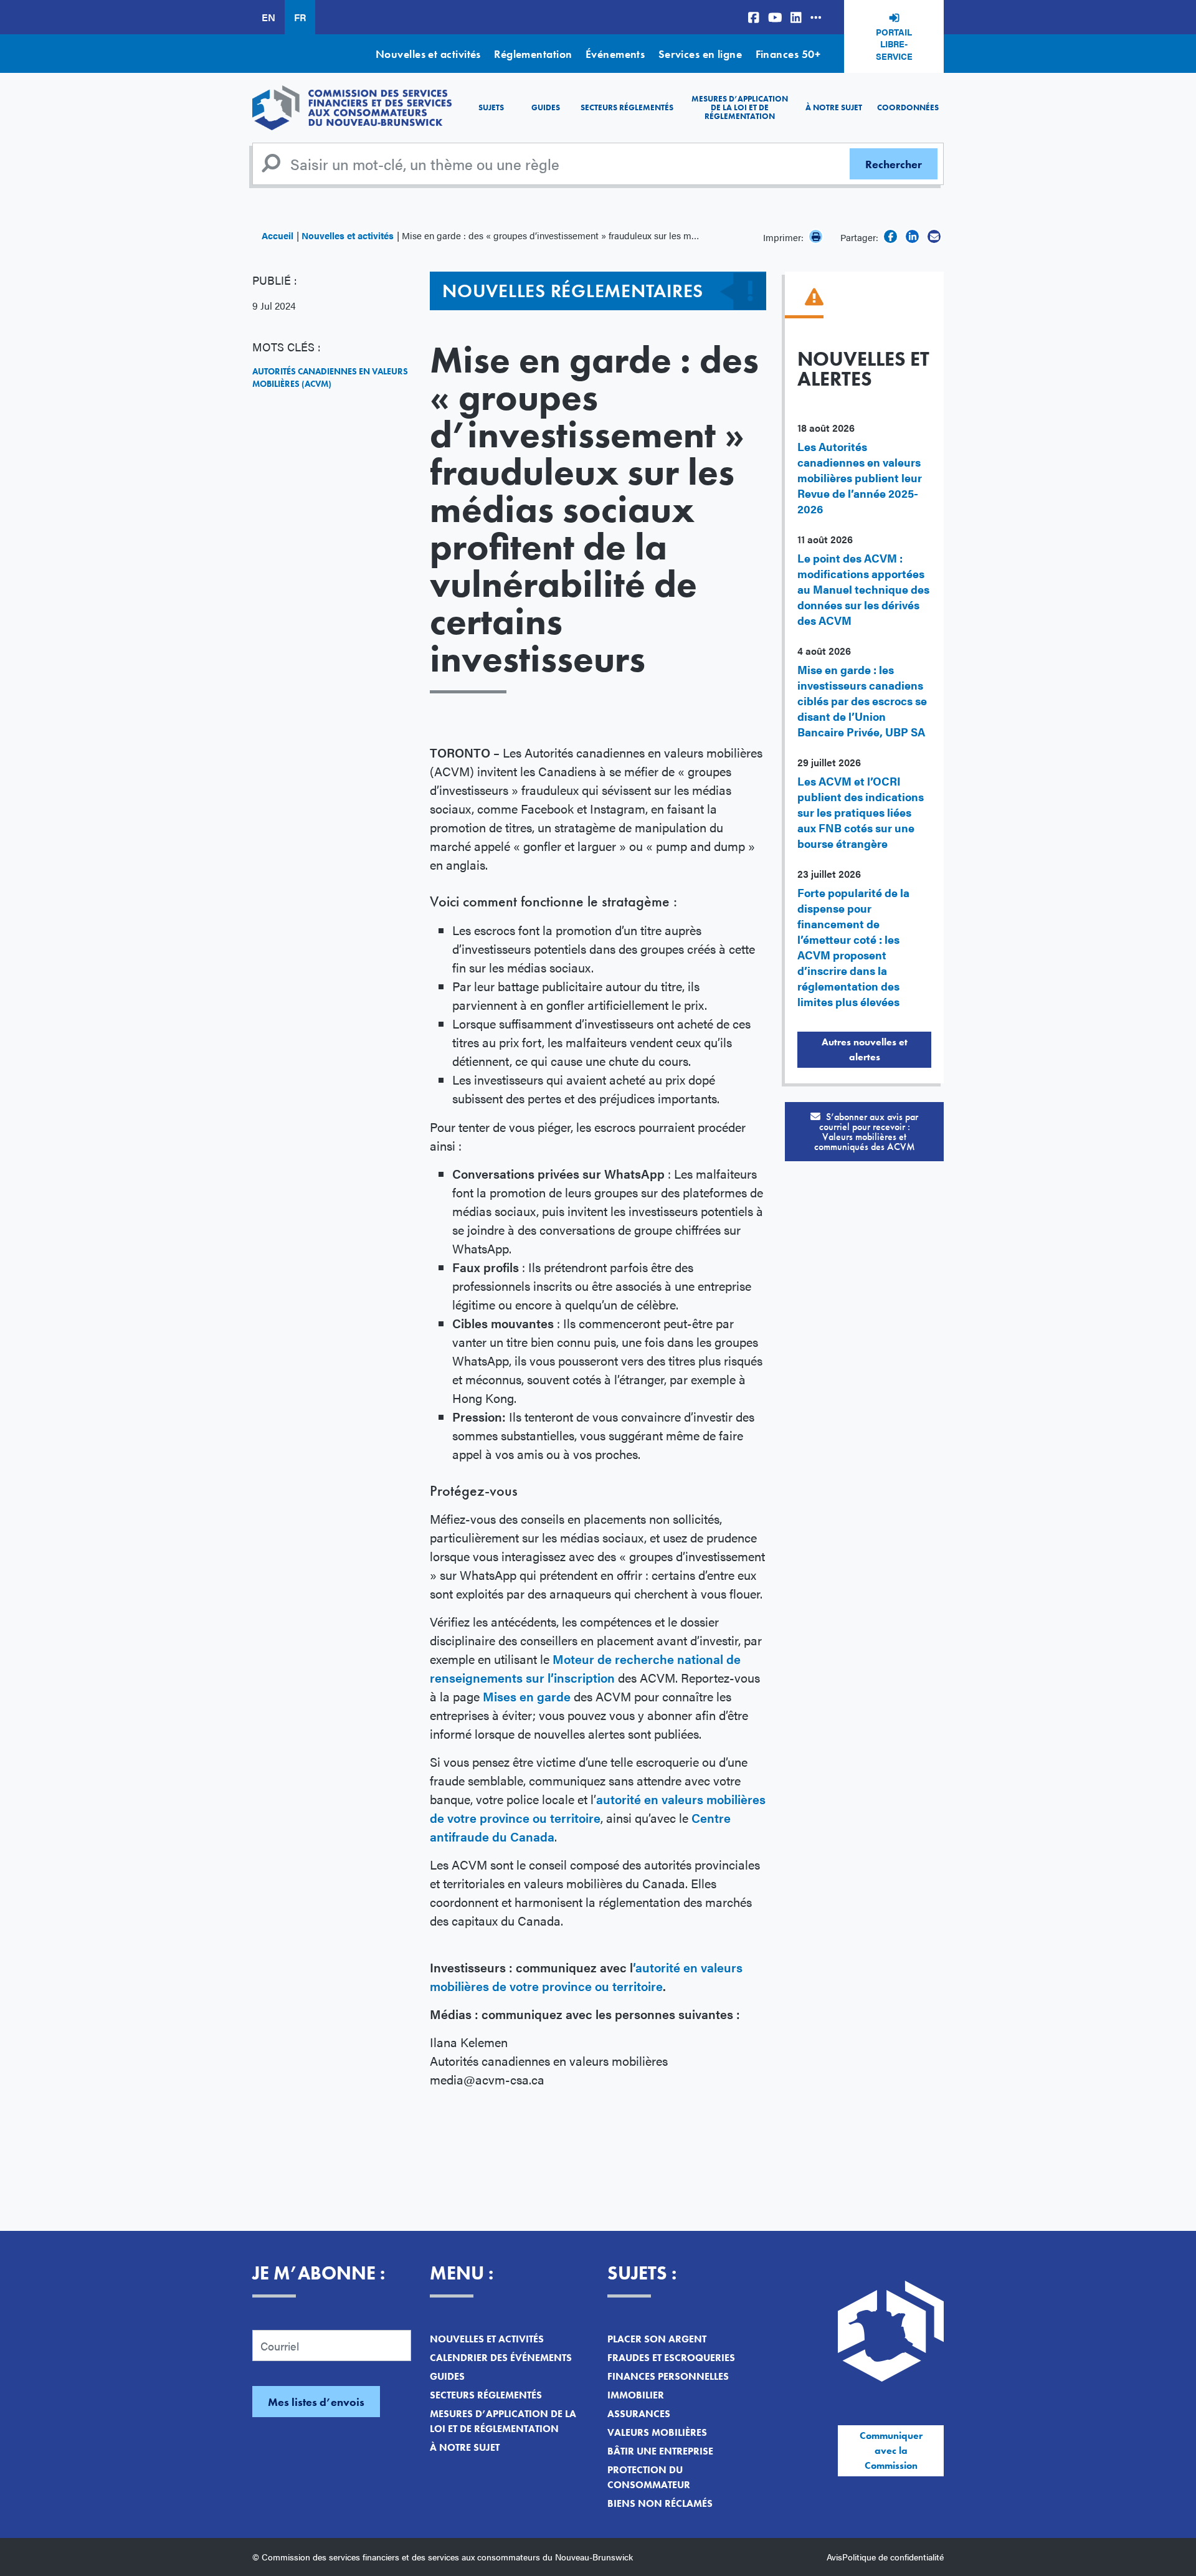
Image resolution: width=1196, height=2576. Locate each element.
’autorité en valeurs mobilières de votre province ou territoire (586, 1976)
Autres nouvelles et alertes (865, 1049)
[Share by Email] (934, 236)
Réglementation (533, 54)
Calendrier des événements (501, 2358)
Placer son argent (657, 2339)
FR (300, 17)
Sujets (491, 107)
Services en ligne (700, 54)
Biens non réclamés (660, 2503)
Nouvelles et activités (428, 54)
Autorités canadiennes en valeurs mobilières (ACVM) (330, 378)
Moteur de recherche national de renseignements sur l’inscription (585, 1668)
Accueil (278, 235)
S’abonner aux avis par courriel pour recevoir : (866, 1132)
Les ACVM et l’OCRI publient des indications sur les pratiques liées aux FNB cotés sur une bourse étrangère (861, 812)
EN (268, 17)
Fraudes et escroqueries (671, 2358)
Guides (546, 107)
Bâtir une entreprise (660, 2451)
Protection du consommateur (649, 2477)
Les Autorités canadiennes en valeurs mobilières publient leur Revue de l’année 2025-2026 (860, 478)
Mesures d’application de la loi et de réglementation (740, 108)
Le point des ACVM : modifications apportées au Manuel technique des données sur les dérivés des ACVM (863, 589)
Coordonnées (908, 107)
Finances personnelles (668, 2376)
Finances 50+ (788, 54)
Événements (615, 54)
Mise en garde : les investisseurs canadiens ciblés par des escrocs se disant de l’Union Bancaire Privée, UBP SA (862, 701)
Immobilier (636, 2395)
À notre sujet (834, 107)
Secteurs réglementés (627, 107)
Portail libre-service (894, 44)
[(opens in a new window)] (754, 17)
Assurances (639, 2414)
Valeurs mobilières (657, 2432)
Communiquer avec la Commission (891, 2450)
